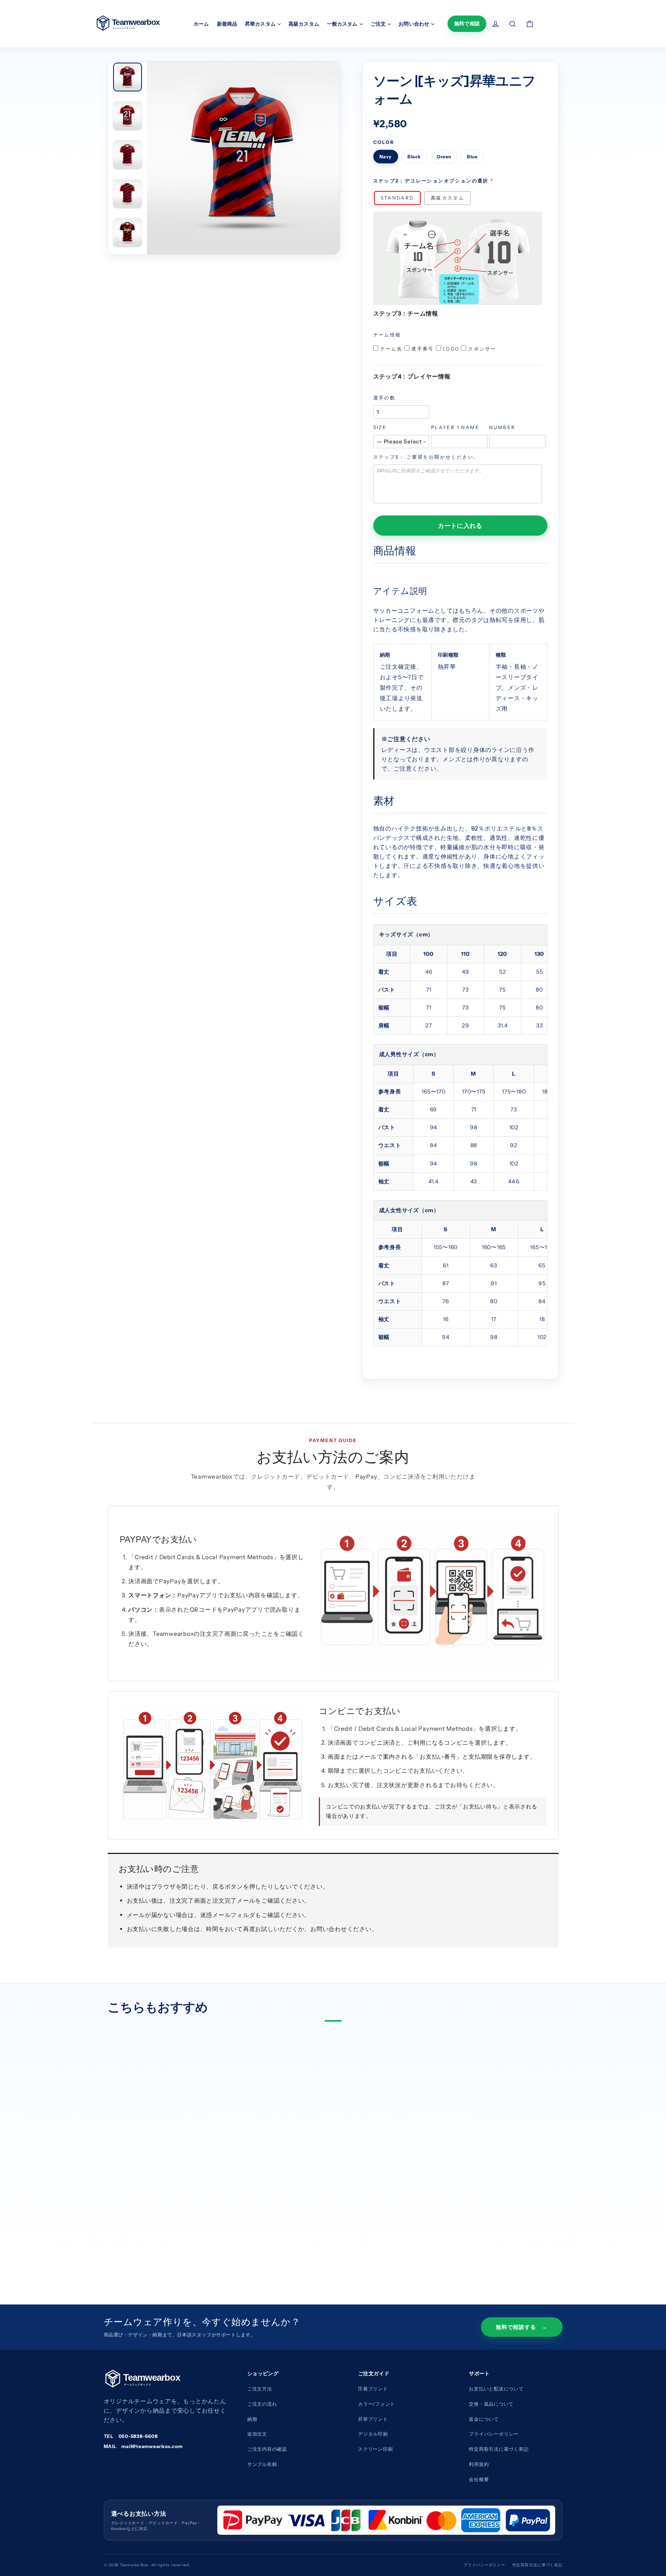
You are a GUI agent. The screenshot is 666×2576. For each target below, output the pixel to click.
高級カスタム (304, 24)
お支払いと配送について (496, 2389)
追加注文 (257, 2434)
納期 (252, 2419)
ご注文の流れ (262, 2404)
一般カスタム (343, 24)
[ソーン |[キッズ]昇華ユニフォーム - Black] (135, 2233)
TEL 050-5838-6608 (131, 2436)
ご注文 (379, 24)
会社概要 (479, 2479)
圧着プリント (373, 2389)
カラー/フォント (377, 2404)
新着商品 (227, 24)
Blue (472, 157)
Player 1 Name (455, 427)
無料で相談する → (522, 2327)
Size (380, 427)
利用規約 (479, 2464)
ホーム (201, 24)
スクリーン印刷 (375, 2449)
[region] (460, 980)
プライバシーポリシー (494, 2434)
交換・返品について (491, 2404)
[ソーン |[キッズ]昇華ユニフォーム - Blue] (159, 2233)
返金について (484, 2419)
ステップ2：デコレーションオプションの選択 (431, 181)
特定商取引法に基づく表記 (499, 2449)
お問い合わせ (414, 24)
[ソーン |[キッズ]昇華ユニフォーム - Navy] (122, 2233)
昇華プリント (373, 2419)
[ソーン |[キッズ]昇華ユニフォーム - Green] (147, 2233)
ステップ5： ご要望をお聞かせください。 (426, 457)
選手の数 (385, 398)
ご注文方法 (260, 2389)
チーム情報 (387, 335)
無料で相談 (467, 23)
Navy (386, 157)
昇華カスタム (261, 24)
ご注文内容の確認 (267, 2449)
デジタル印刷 (373, 2434)
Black (414, 157)
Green (444, 157)
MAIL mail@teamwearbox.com (143, 2446)
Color (384, 142)
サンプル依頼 (262, 2464)
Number (502, 427)
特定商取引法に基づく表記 (538, 2565)
